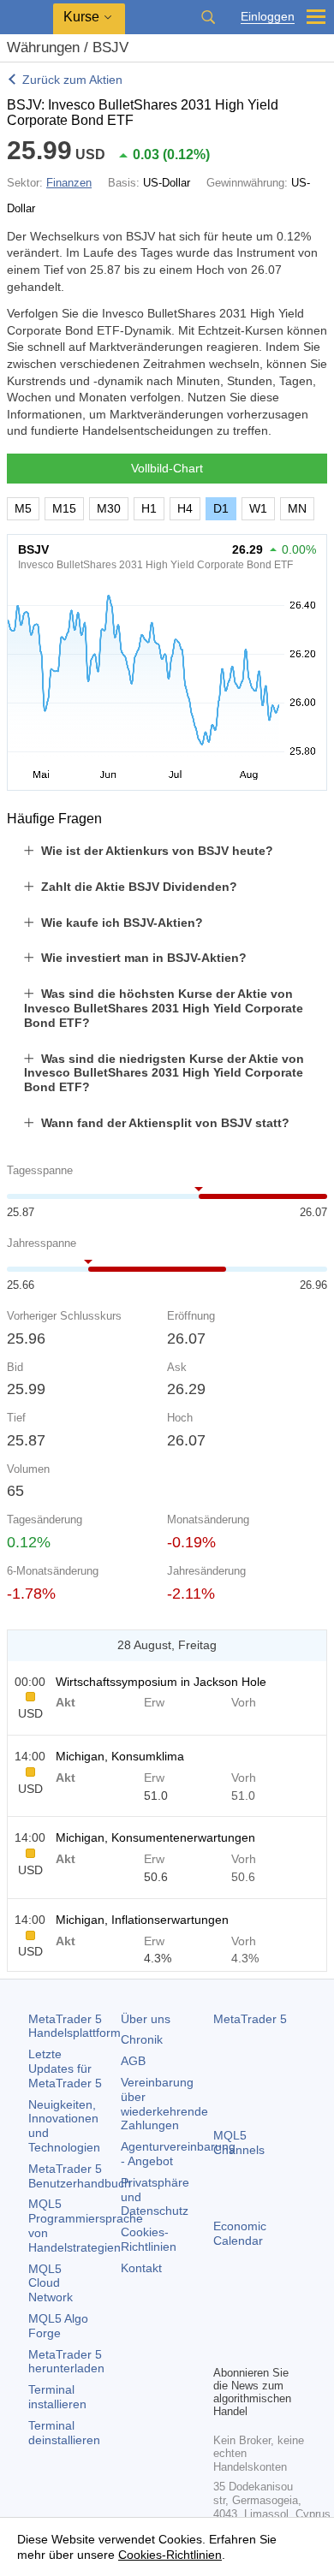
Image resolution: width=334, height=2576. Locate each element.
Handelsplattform (75, 2026)
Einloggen (268, 17)
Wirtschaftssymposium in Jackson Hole (161, 1682)
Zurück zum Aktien (72, 80)
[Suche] (208, 17)
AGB (133, 2061)
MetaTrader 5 (250, 2019)
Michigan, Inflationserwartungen (142, 1920)
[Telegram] (251, 2322)
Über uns (146, 2019)
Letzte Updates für (65, 2069)
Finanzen (69, 183)
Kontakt (141, 2268)
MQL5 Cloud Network (51, 2283)
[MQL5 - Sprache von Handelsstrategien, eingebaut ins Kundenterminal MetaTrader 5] (27, 18)
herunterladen (66, 2362)
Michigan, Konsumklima (120, 1756)
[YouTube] (224, 2349)
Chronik (142, 2039)
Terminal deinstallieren (64, 2433)
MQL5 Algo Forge (58, 2326)
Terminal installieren (57, 2397)
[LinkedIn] (251, 2349)
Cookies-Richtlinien (149, 2239)
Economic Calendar (240, 2233)
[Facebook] (224, 2322)
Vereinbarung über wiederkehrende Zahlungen (164, 2104)
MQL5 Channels (239, 2143)
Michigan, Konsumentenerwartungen (155, 1837)
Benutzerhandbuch (80, 2176)
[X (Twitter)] (278, 2322)
